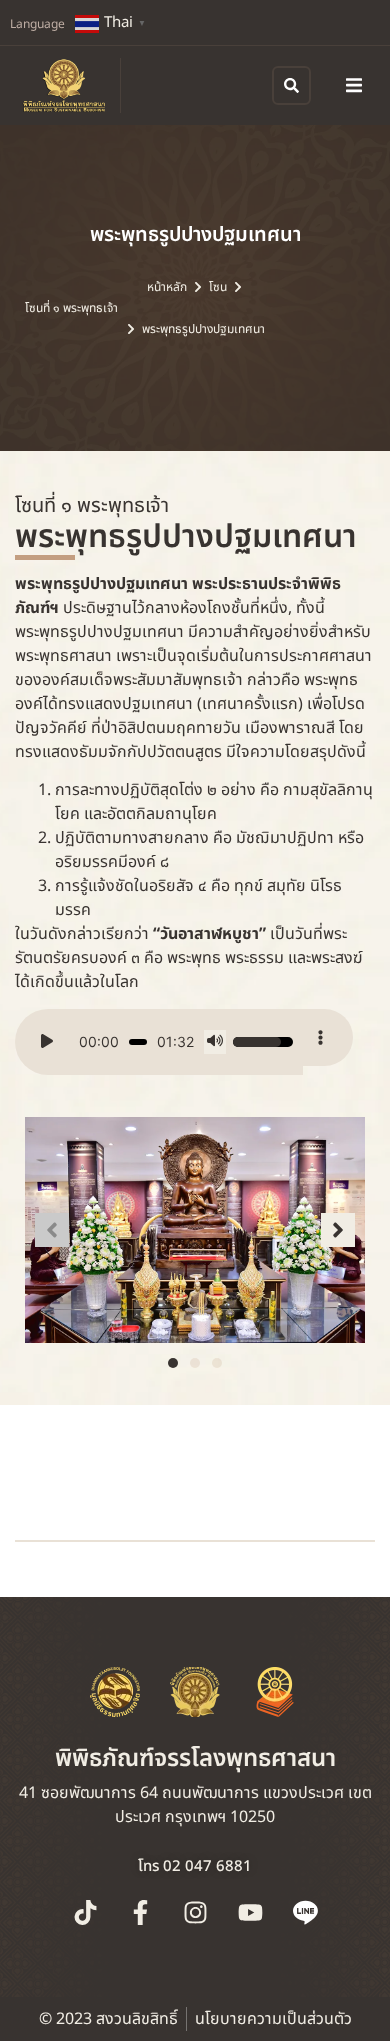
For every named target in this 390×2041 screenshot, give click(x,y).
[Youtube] (250, 1912)
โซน (218, 287)
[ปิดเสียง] (215, 1042)
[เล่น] (47, 1042)
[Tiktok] (85, 1912)
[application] (159, 1042)
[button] (354, 85)
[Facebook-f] (140, 1912)
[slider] (138, 1042)
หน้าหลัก (167, 287)
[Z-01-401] (195, 1230)
